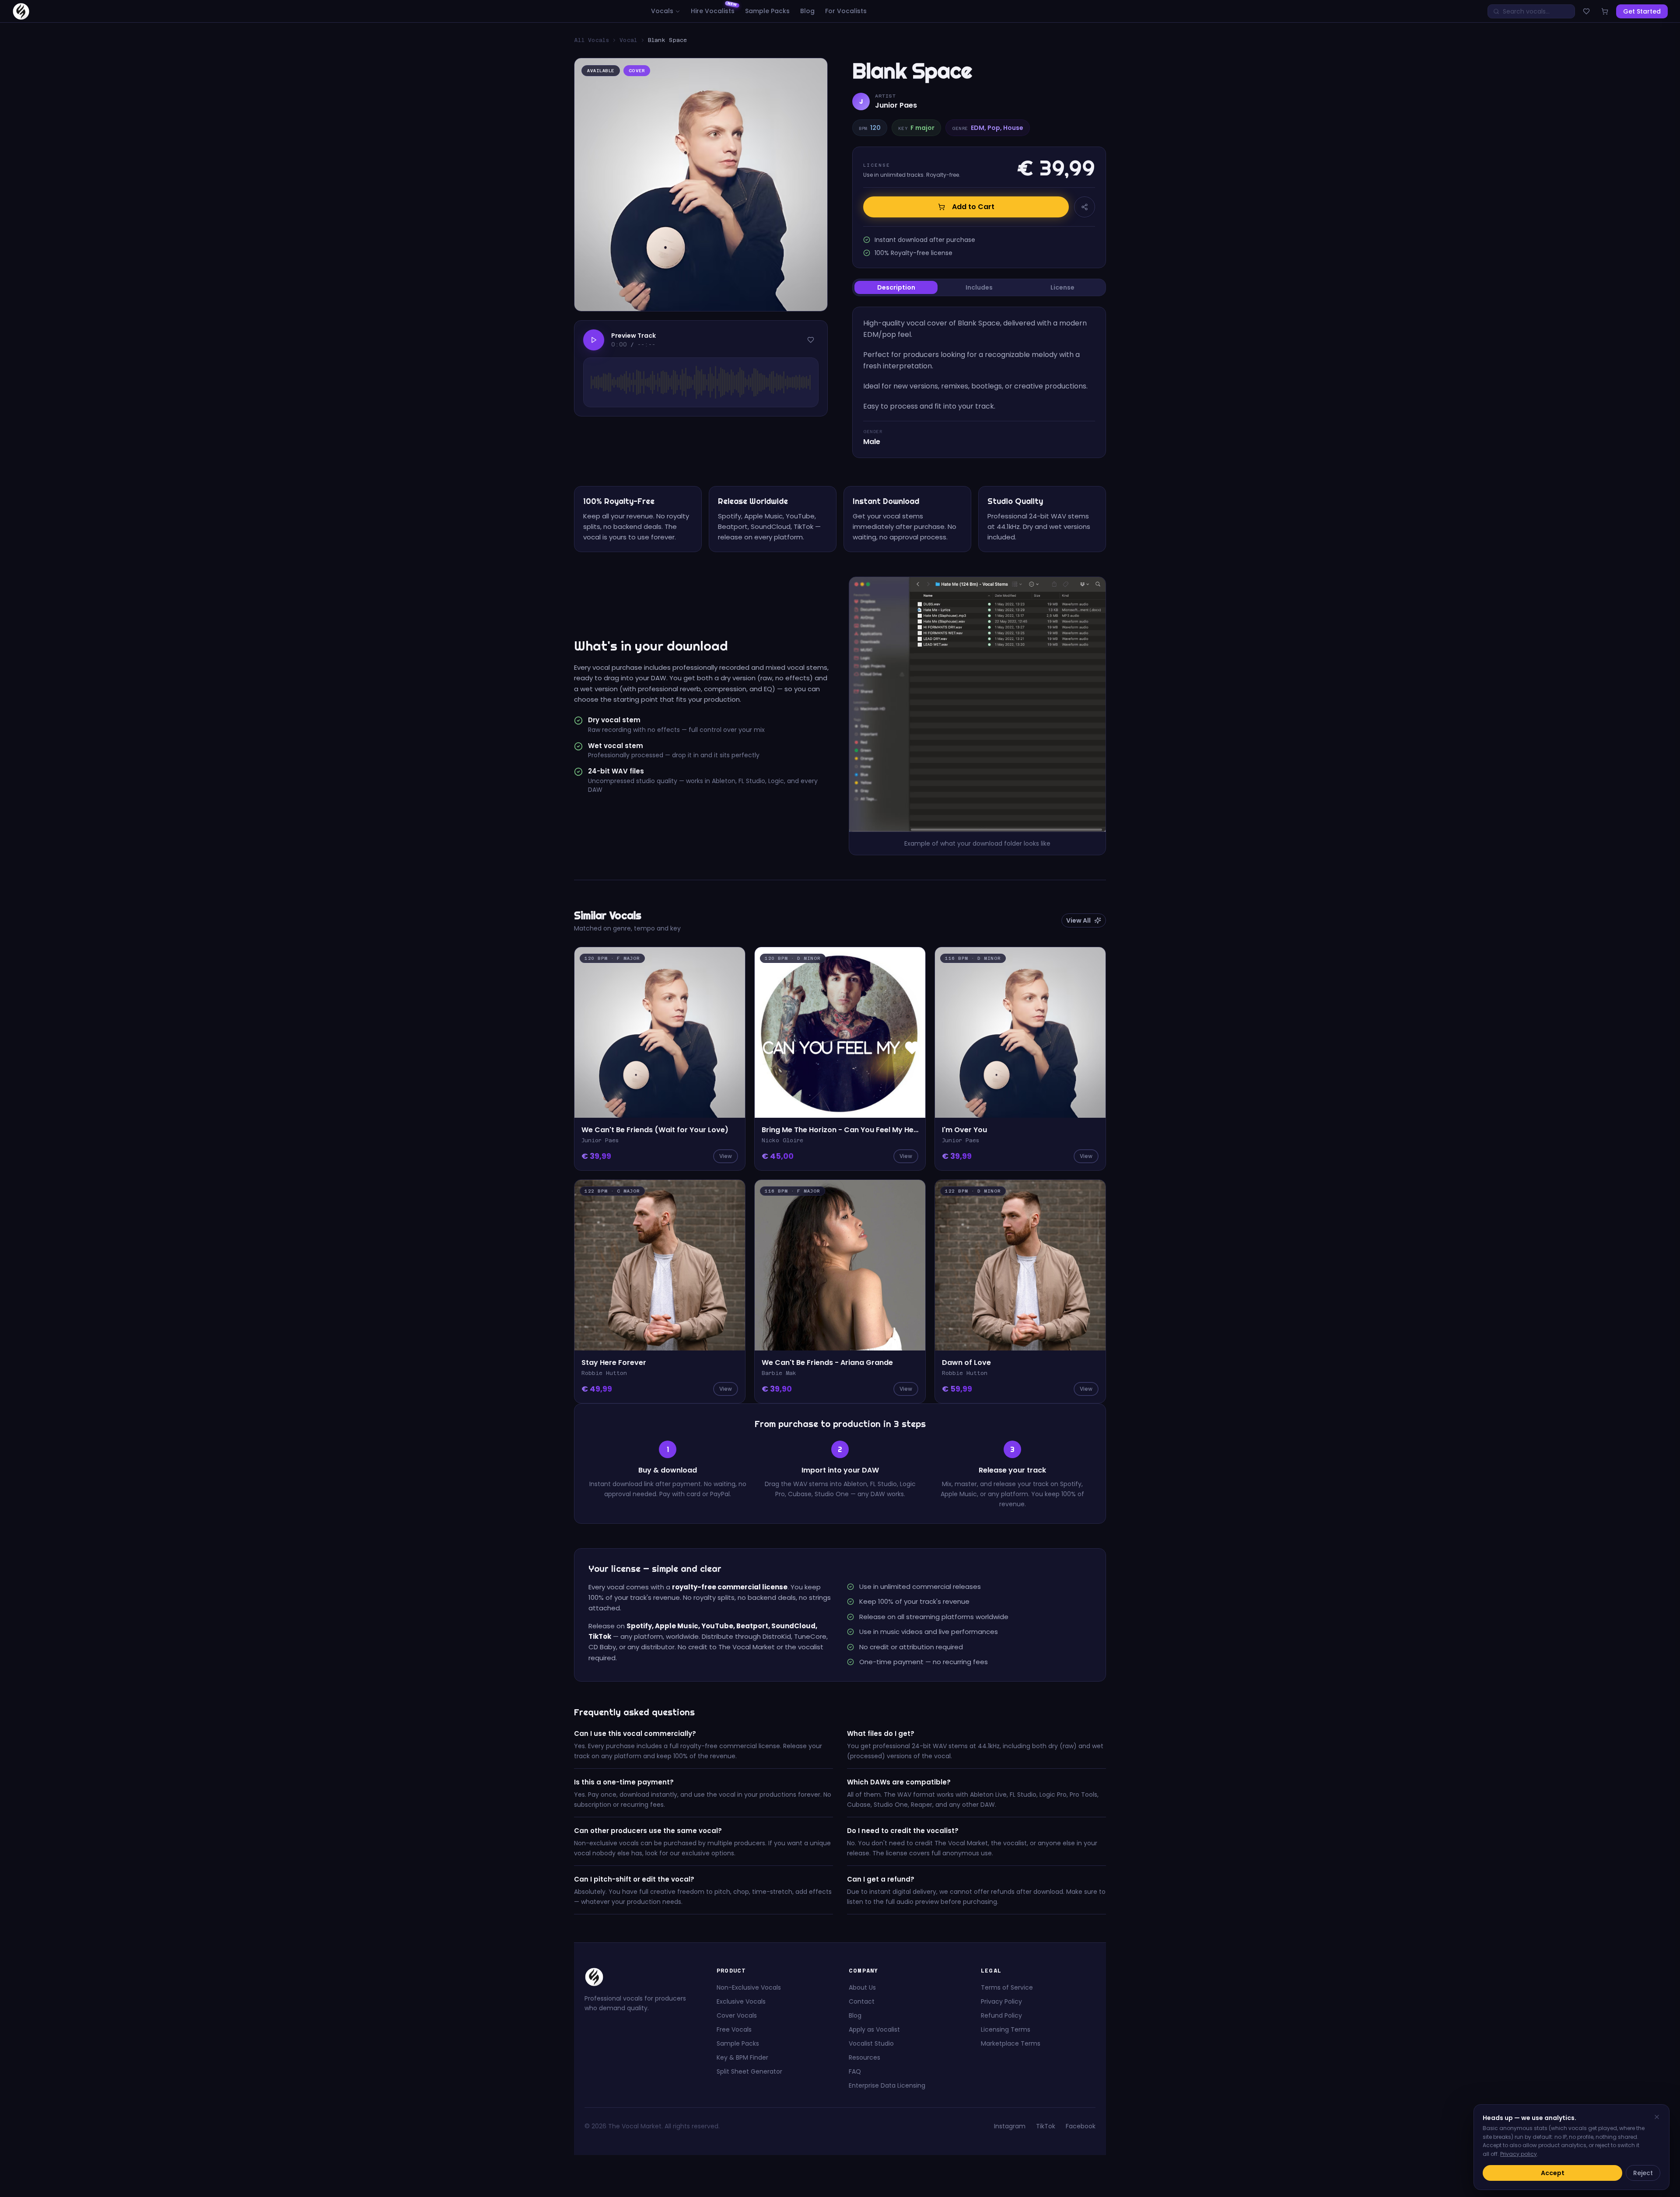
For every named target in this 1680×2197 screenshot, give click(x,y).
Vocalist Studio (871, 2043)
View (726, 1156)
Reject (1643, 2173)
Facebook (1081, 2126)
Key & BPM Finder (742, 2057)
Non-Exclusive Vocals (749, 1987)
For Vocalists (846, 11)
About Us (862, 1987)
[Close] (1657, 2117)
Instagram (1010, 2126)
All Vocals (591, 40)
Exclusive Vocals (741, 2001)
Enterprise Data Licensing (887, 2085)
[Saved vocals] (1586, 11)
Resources (864, 2057)
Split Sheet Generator (749, 2071)
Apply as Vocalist (874, 2029)
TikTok (1046, 2126)
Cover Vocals (737, 2015)
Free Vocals (734, 2029)
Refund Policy (1001, 2015)
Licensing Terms (1006, 2029)
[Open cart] (1605, 11)
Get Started (1642, 11)
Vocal (628, 40)
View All (1078, 920)
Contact (862, 2001)
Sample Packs (767, 11)
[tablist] (979, 287)
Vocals (662, 11)
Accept (1553, 2173)
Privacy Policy (1001, 2001)
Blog (807, 11)
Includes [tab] (979, 287)
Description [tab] (896, 287)
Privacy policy (1519, 2154)
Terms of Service (1007, 1987)
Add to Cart (973, 207)
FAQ (855, 2071)
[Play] (594, 340)
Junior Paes (896, 105)
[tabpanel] (979, 382)
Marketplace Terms (1011, 2043)
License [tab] (1062, 287)
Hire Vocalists (713, 11)
